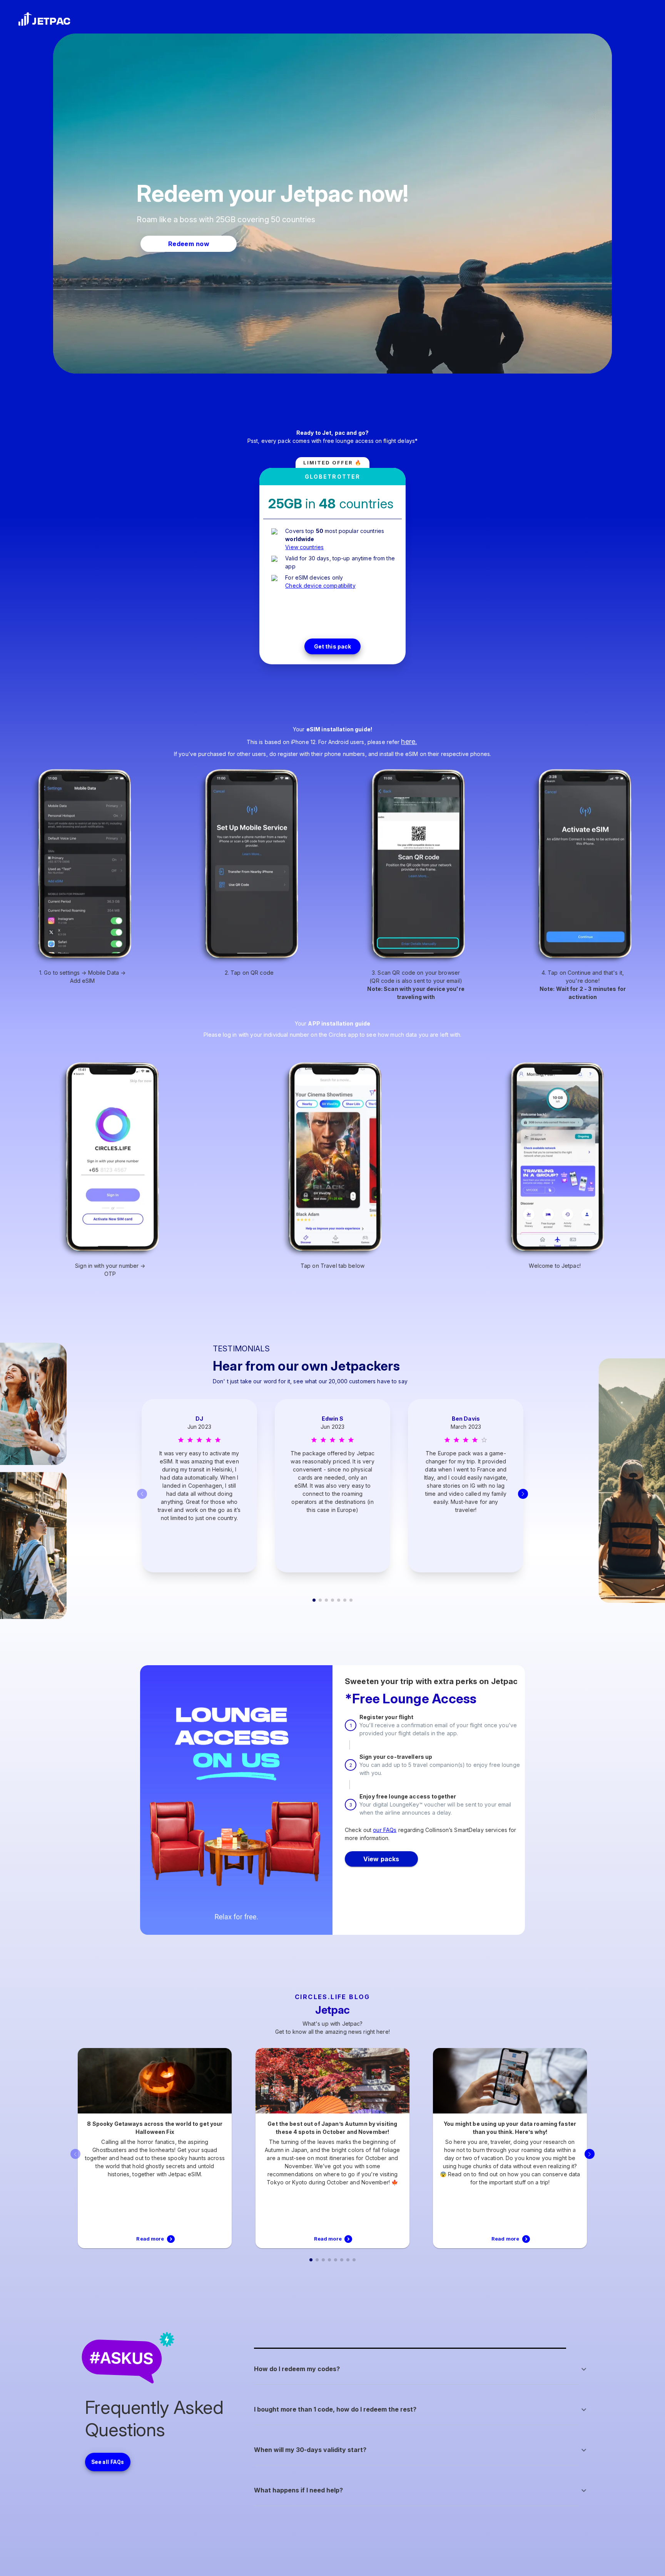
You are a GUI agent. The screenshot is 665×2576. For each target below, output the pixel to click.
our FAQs (385, 1830)
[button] (421, 2369)
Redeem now (189, 244)
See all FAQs (108, 2462)
